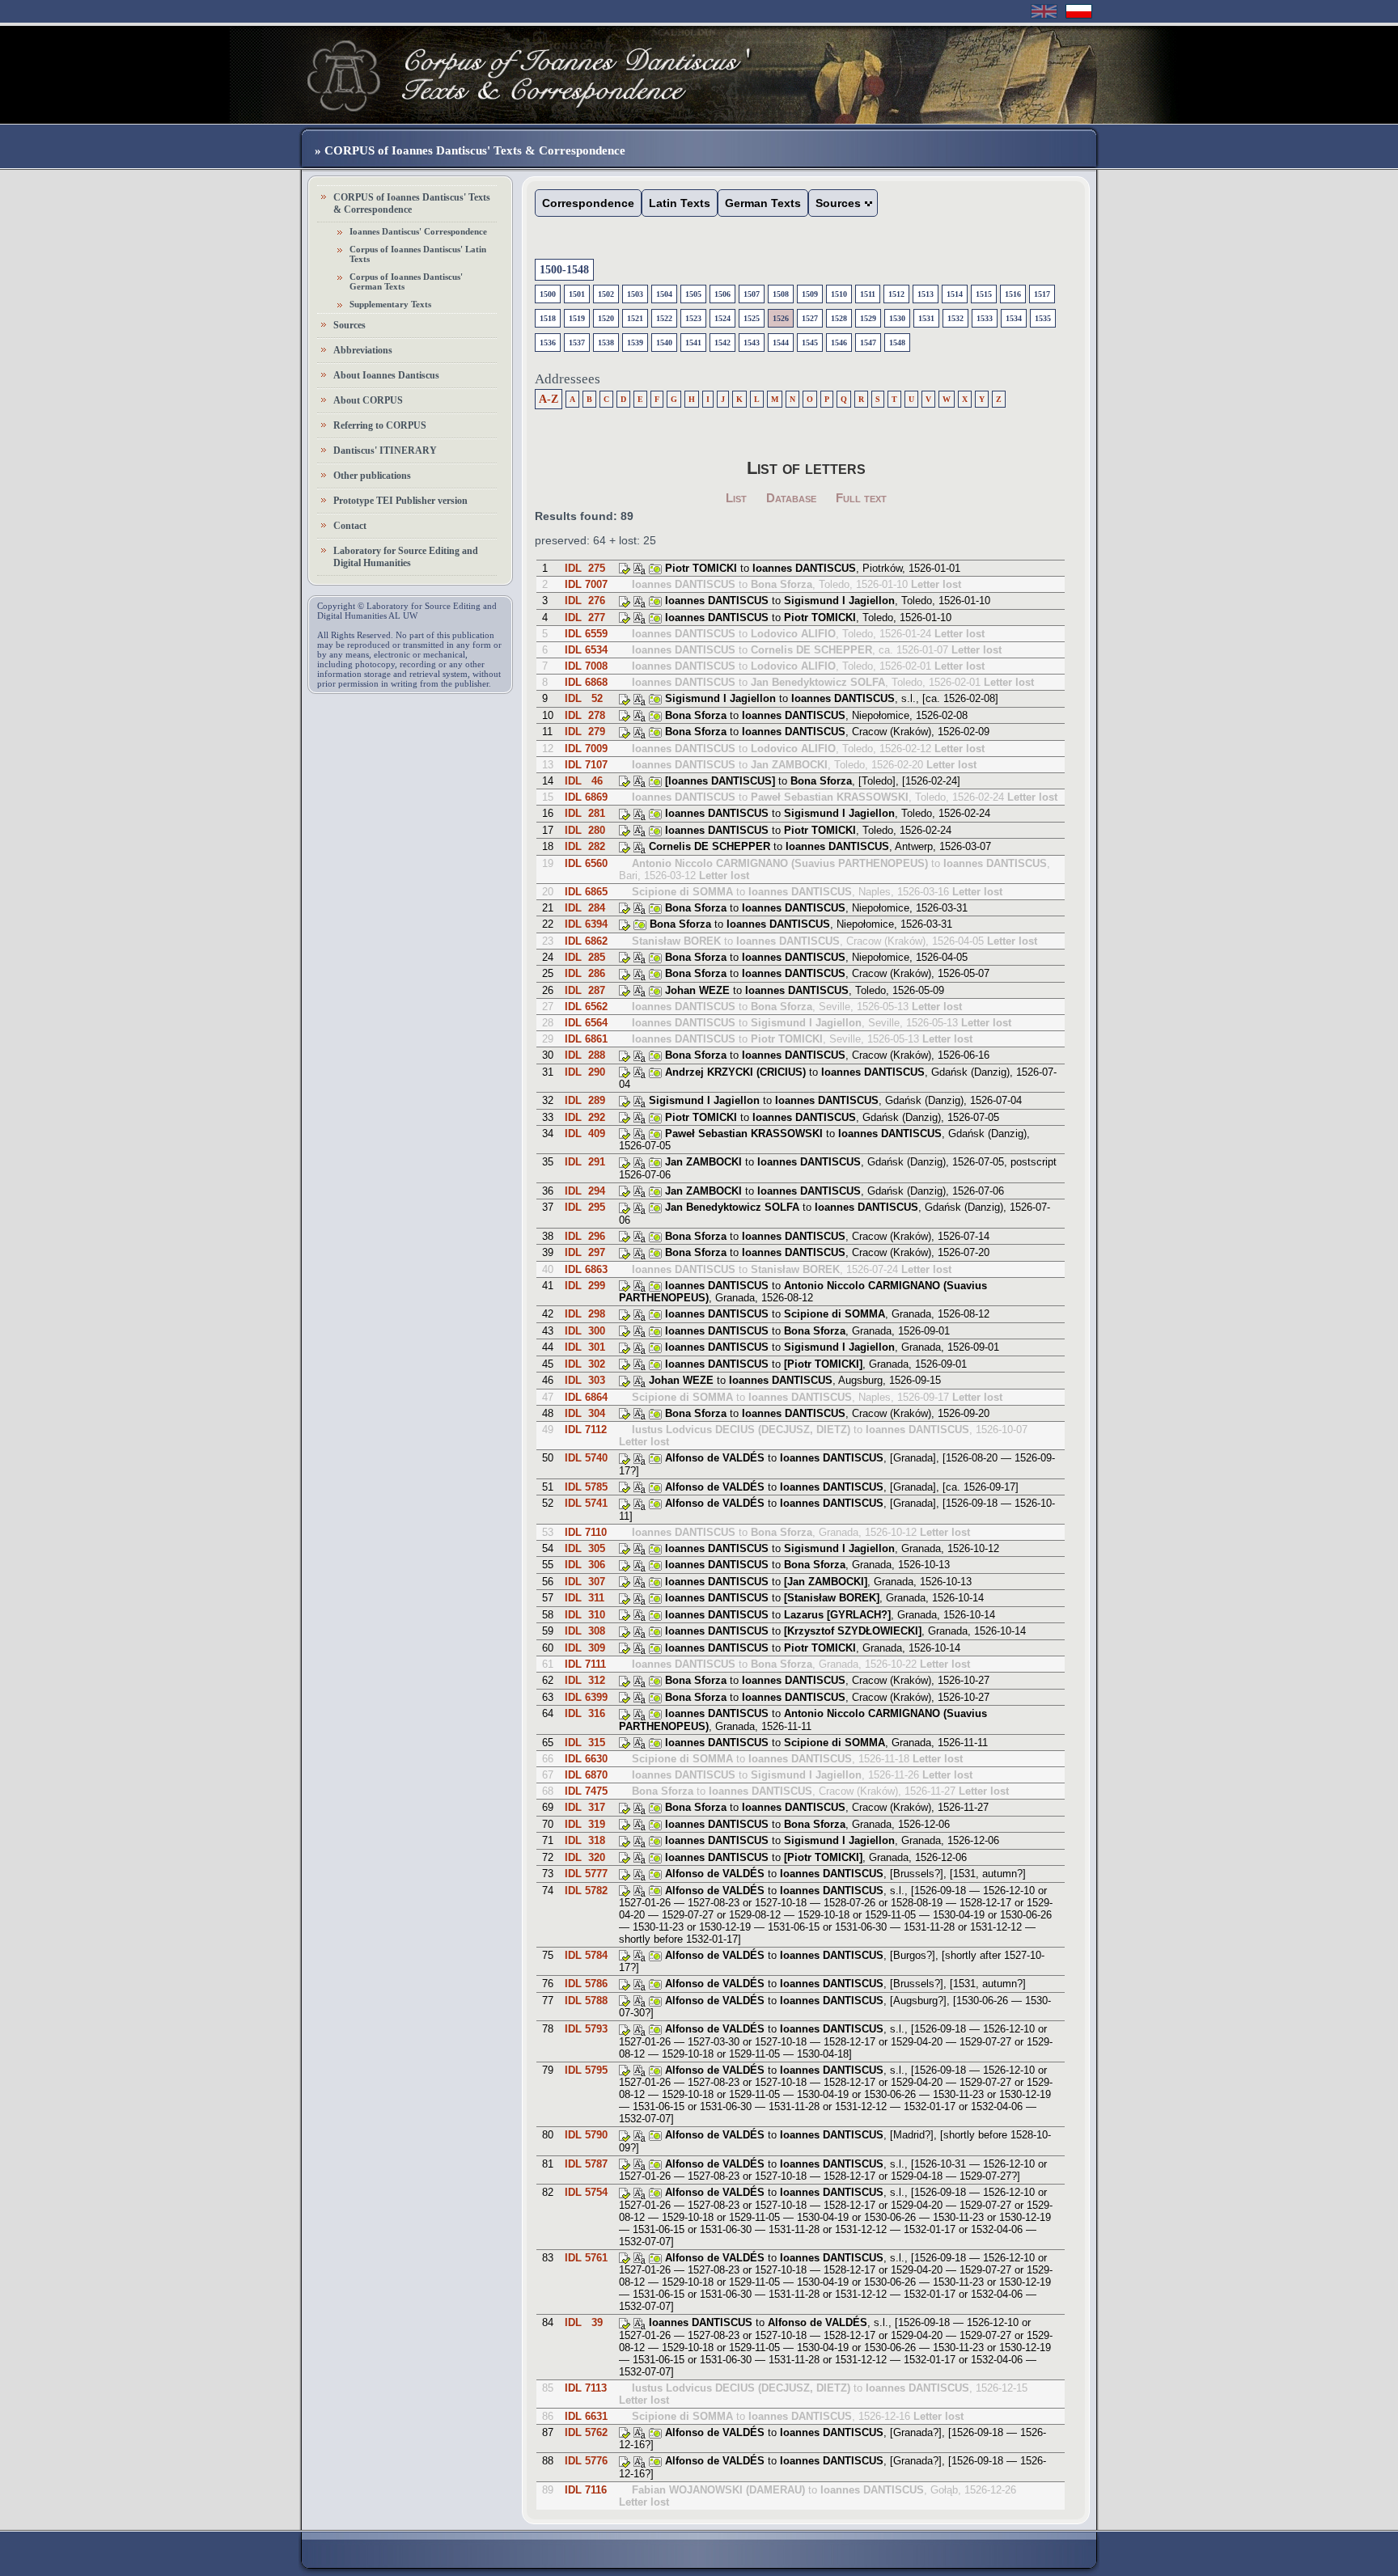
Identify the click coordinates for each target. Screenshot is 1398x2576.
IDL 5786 (586, 1984)
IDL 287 (585, 990)
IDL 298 (585, 1314)
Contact (350, 526)
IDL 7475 (586, 1791)
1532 (955, 318)
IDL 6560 (586, 863)
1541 (693, 343)
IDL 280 (585, 830)
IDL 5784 (586, 1955)
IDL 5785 (586, 1487)
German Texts (763, 203)
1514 (955, 294)
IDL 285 (585, 957)
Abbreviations (363, 350)
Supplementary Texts (390, 304)
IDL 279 (585, 732)
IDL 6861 (586, 1039)
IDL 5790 (586, 2135)
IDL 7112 (586, 1430)
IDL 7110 (586, 1532)
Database (791, 498)
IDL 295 (585, 1207)
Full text (861, 498)
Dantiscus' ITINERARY (385, 450)
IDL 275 (585, 568)
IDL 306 (585, 1565)
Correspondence (588, 203)
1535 (1043, 318)
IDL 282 (585, 846)
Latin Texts (680, 203)
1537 (577, 343)
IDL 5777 (586, 1874)
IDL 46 (584, 781)
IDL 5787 (586, 2164)
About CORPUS (368, 400)
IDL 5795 (586, 2070)
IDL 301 (585, 1347)
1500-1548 (564, 270)
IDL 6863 (586, 1269)
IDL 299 (585, 1286)
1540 (664, 343)
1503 (635, 294)
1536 (548, 343)
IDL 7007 (586, 584)
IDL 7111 (585, 1664)
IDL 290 (585, 1072)
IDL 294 (585, 1191)
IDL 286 (585, 973)
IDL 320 (585, 1857)
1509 (810, 294)
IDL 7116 (586, 2490)
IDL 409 (585, 1134)
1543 (752, 343)
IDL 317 (585, 1807)
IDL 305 (585, 1548)
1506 (722, 294)
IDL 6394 (586, 924)
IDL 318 (585, 1840)
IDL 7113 (586, 2388)
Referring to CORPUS (380, 425)
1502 (606, 294)
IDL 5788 (586, 2001)
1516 (1013, 294)
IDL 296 (585, 1236)
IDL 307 (585, 1582)
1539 (635, 343)
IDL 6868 (586, 682)
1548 (897, 343)
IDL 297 (585, 1252)
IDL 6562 (586, 1007)
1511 (868, 294)
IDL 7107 (586, 765)
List (736, 498)
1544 (781, 343)
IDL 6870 (586, 1775)
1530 (897, 318)
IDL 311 (585, 1598)
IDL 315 (585, 1743)
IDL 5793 (586, 2029)
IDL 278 (585, 715)
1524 (722, 318)
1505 (693, 294)
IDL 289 (585, 1100)
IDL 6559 (586, 634)
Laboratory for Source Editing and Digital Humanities (406, 557)
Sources (349, 325)
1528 (839, 318)
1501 (577, 294)
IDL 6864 (586, 1397)
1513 (926, 294)
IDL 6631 (586, 2416)
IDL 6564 (586, 1023)
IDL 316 (585, 1713)
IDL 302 (585, 1364)
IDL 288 (585, 1055)
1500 (548, 294)
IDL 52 (584, 698)
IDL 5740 (586, 1458)
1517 (1042, 294)
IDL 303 (585, 1380)
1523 (693, 318)
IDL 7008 (586, 666)
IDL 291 (585, 1162)
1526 (781, 318)
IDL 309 (585, 1648)
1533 (985, 318)
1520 (606, 318)
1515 (984, 294)
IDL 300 (585, 1331)
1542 (722, 343)
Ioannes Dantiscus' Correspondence (418, 231)
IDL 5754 (586, 2192)
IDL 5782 (586, 1891)
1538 (606, 343)
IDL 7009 (586, 749)
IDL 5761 (586, 2258)
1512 (896, 294)
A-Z (549, 399)
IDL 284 (585, 908)
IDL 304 (585, 1413)
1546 (839, 343)
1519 (577, 318)
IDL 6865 (586, 892)
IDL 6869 (586, 797)
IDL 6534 (586, 650)
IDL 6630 (586, 1759)
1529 (868, 318)
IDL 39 (584, 2322)
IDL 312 (585, 1680)
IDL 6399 (586, 1697)
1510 (839, 294)
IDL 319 (585, 1824)
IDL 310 (585, 1615)
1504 (664, 294)
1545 (810, 343)
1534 (1014, 318)
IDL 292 (585, 1117)
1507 (752, 294)
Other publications (372, 476)
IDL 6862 (586, 941)
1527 (810, 318)
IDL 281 (585, 813)
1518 (548, 318)
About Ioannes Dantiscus (386, 375)
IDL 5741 (586, 1503)
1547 (868, 343)
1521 (635, 318)
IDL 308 (585, 1631)
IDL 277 (585, 618)
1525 (752, 318)
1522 (664, 318)
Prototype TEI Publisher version (400, 501)
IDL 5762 (586, 2432)
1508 (781, 294)
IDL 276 (585, 601)
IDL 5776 (586, 2461)
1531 (926, 318)
